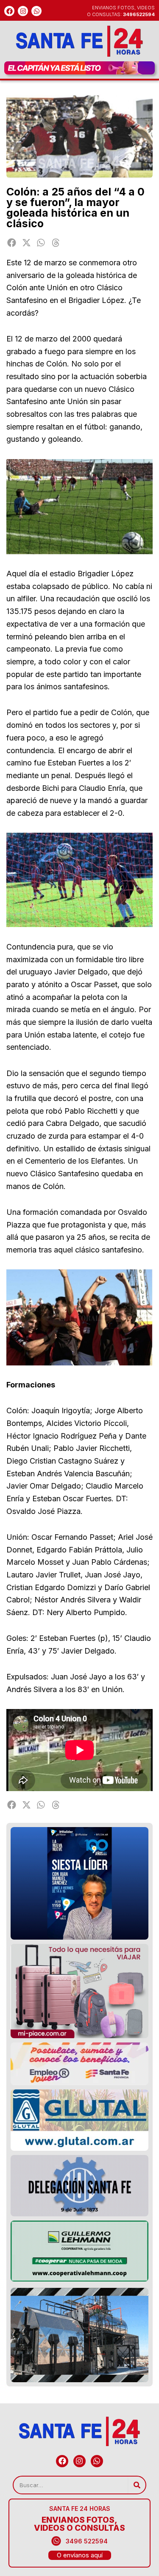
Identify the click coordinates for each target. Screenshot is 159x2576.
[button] (12, 243)
